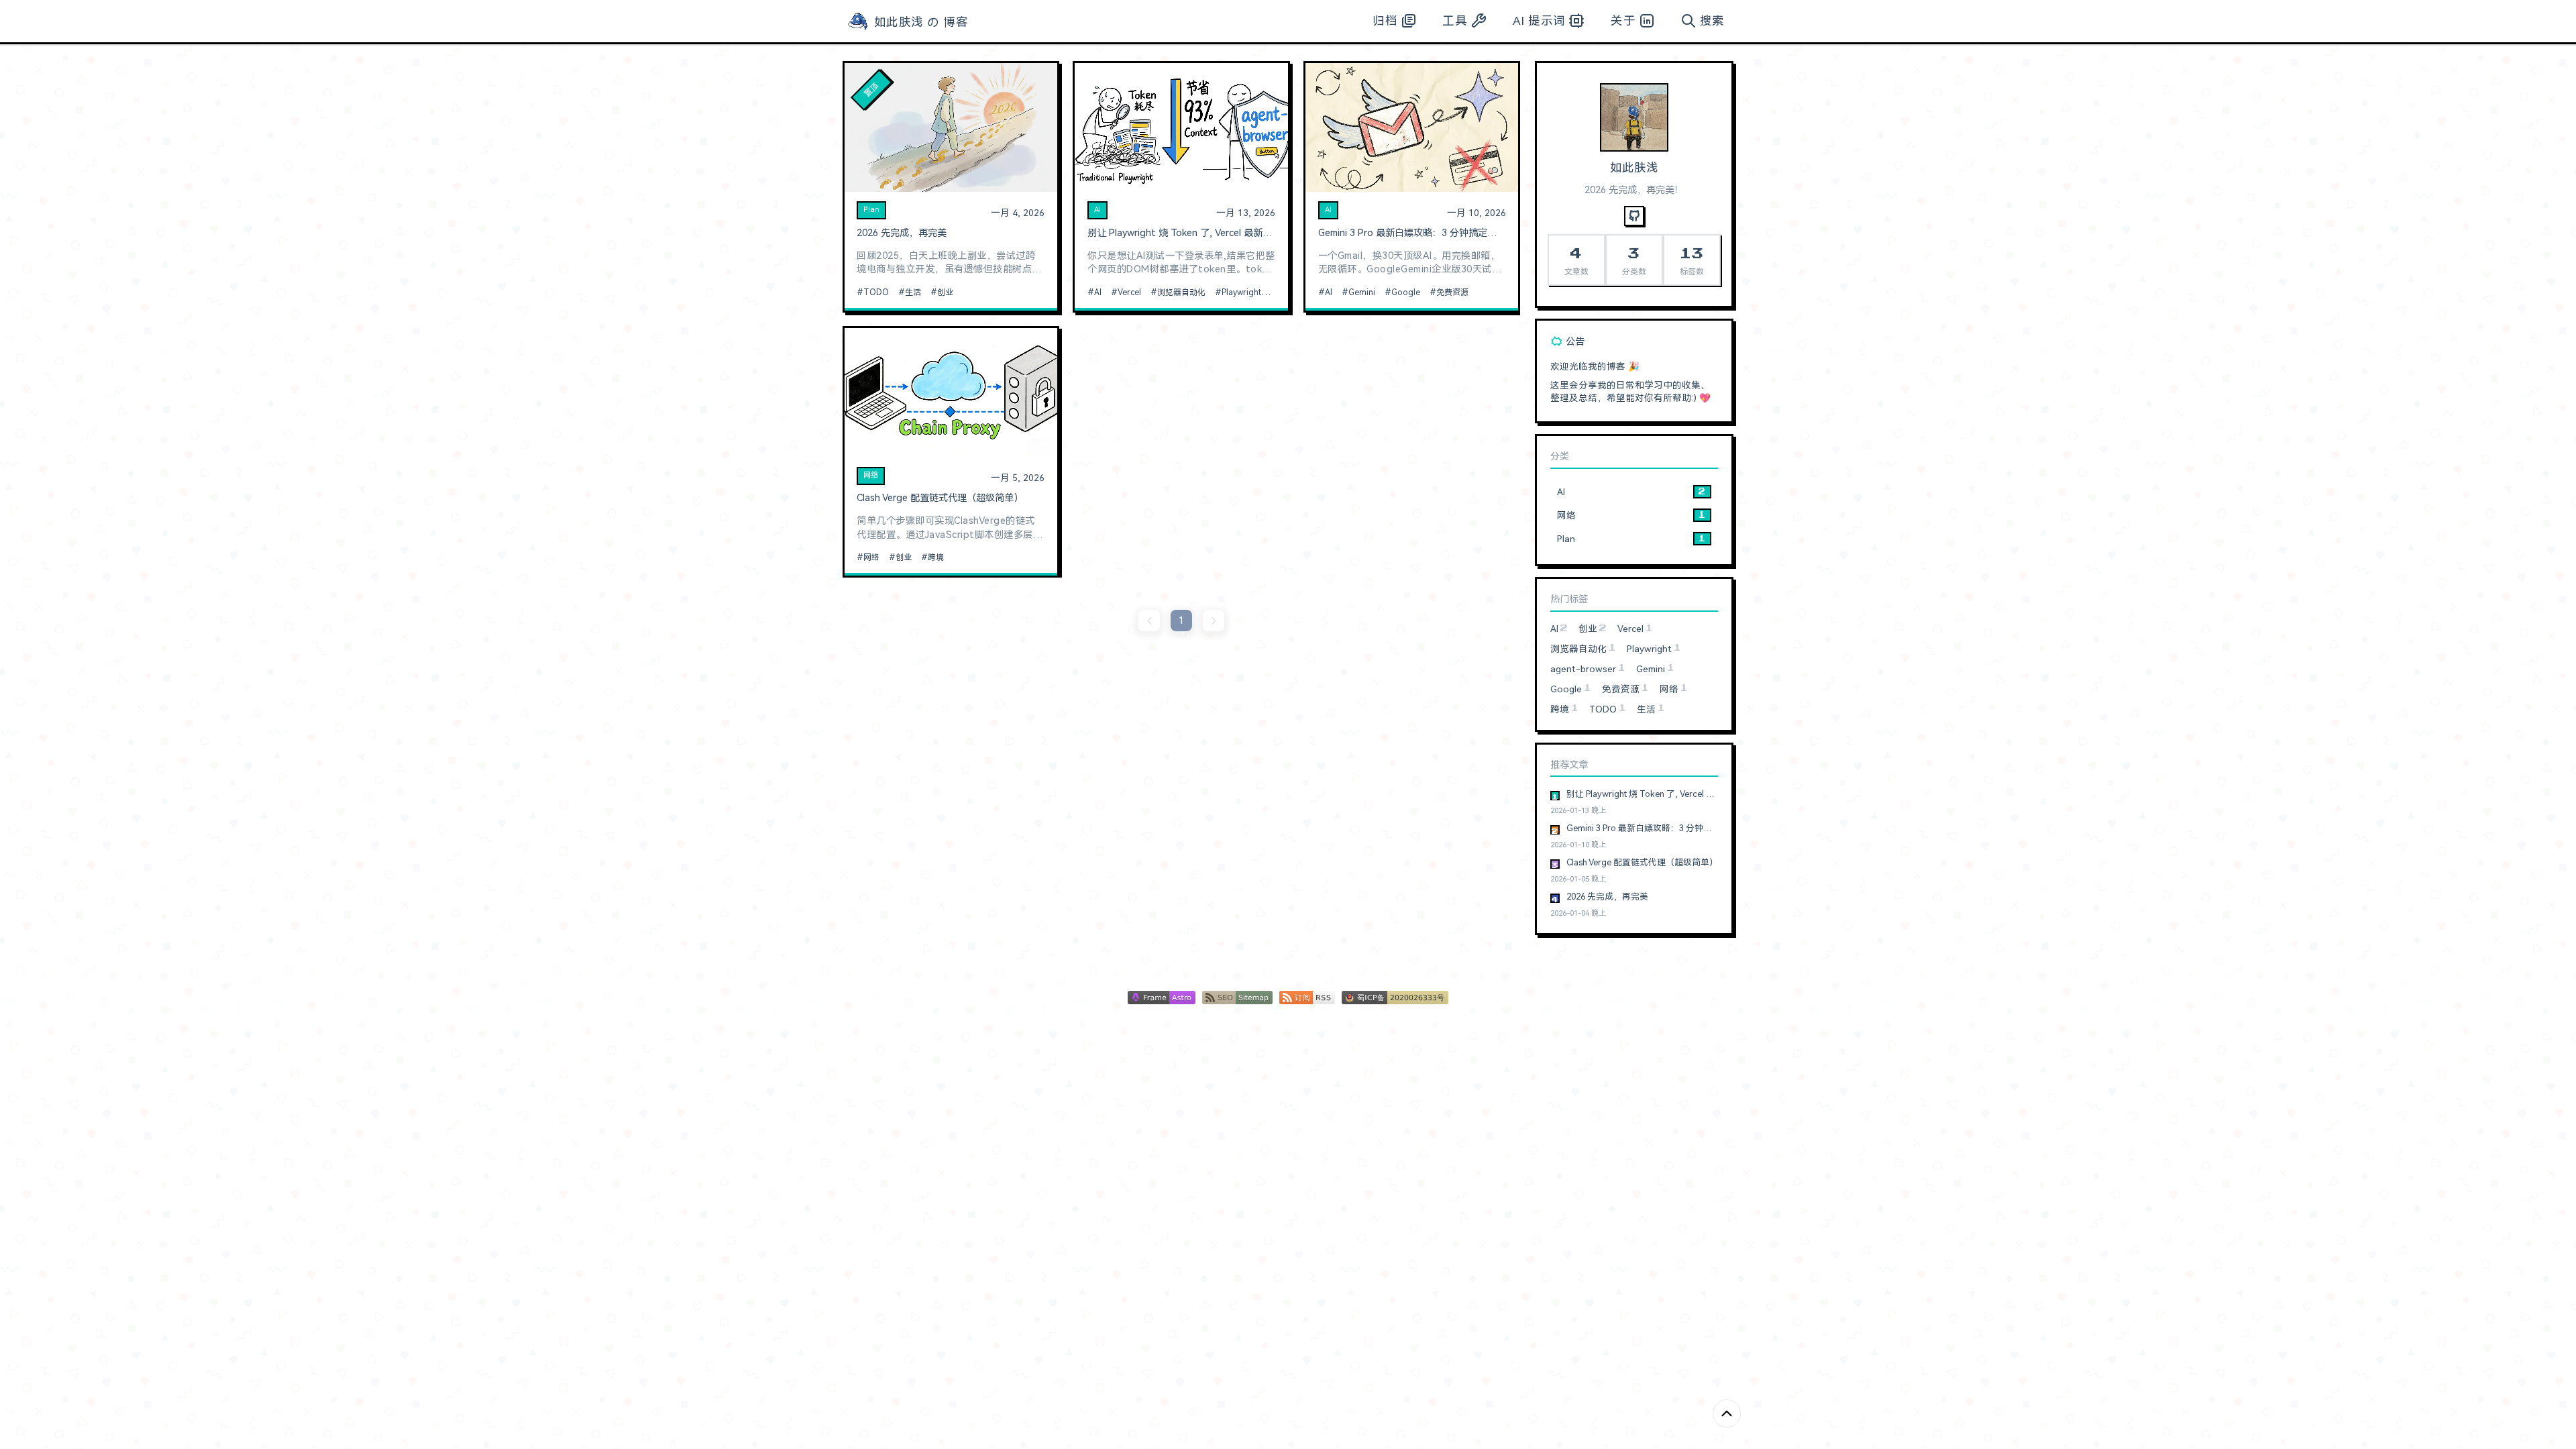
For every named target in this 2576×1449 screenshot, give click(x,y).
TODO (876, 292)
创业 (945, 292)
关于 (1623, 21)
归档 (1385, 21)
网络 (871, 475)
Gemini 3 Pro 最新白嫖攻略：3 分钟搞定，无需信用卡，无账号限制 (1412, 233)
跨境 (936, 557)
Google (1406, 292)
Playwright (1241, 292)
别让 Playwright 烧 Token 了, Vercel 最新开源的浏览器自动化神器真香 (1181, 233)
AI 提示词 (1539, 21)
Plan (871, 210)
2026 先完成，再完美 (902, 233)
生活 (913, 292)
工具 (1455, 21)
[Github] (1634, 216)
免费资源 (1452, 292)
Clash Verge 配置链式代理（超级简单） (940, 498)
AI (1097, 210)
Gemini (1362, 292)
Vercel (1129, 292)
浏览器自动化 (1181, 292)
